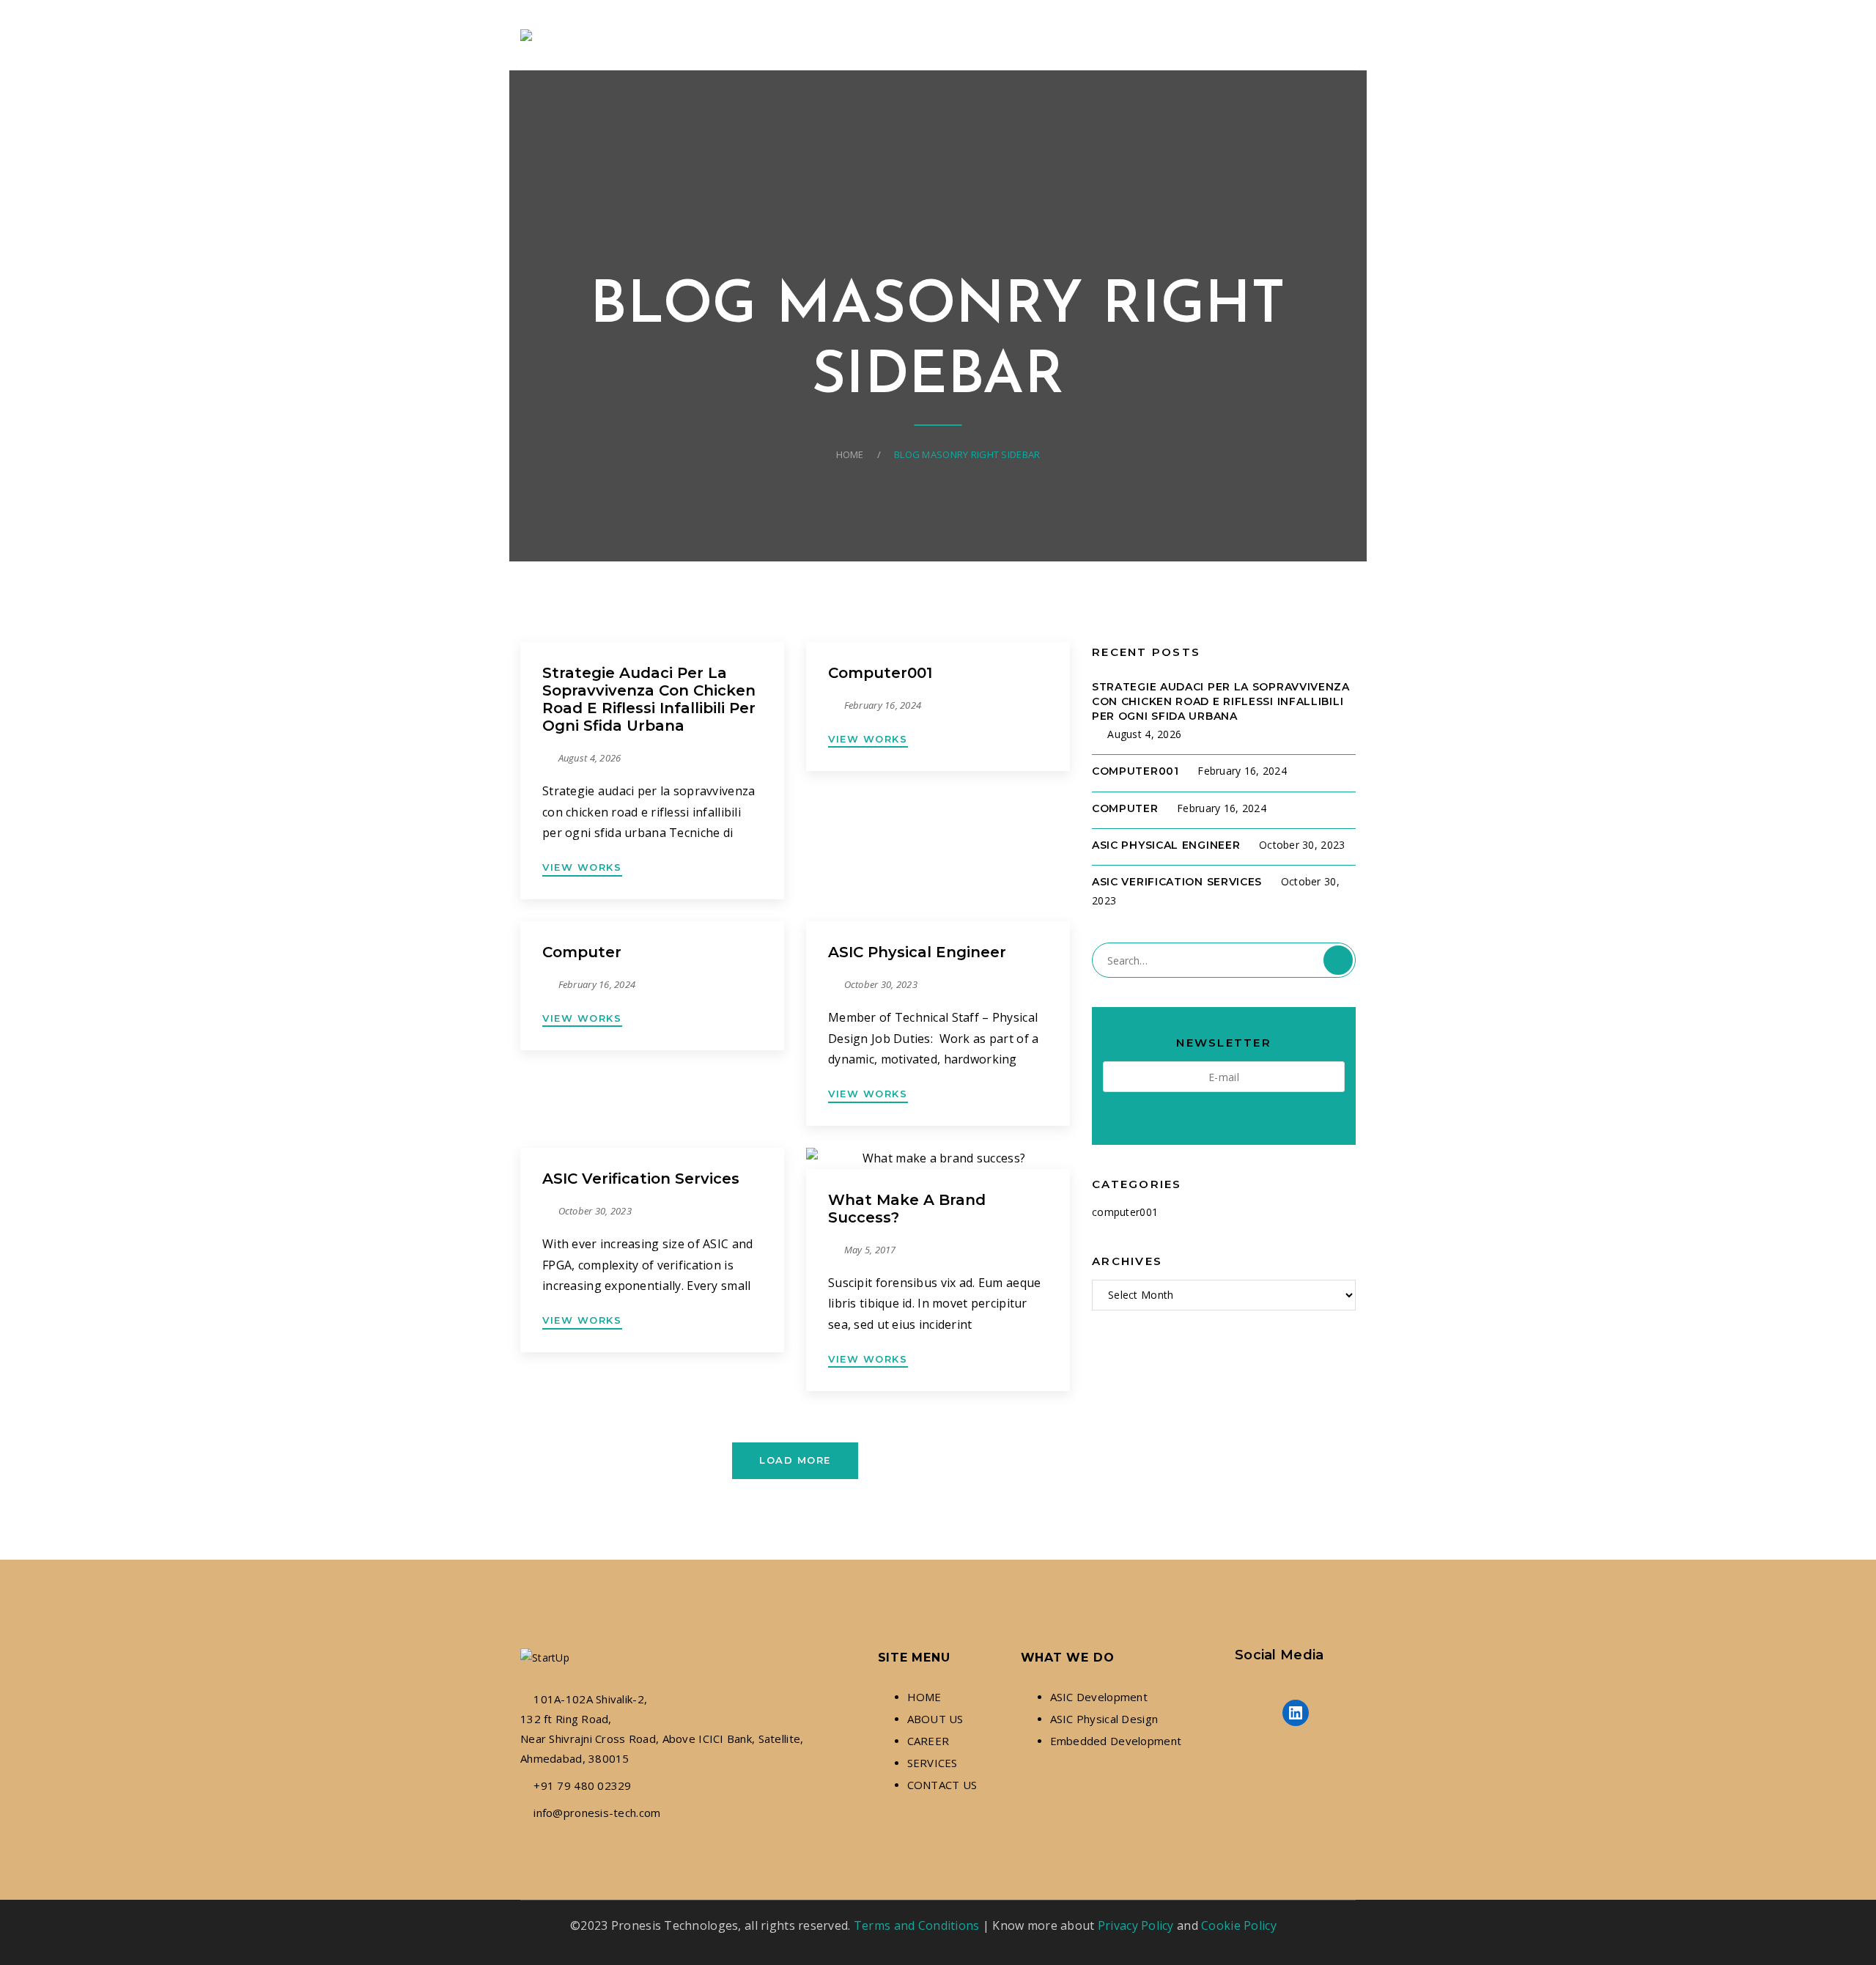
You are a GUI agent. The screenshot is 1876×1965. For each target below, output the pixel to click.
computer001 (880, 673)
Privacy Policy (1136, 1925)
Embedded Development (1116, 1741)
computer (582, 952)
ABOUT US (935, 1719)
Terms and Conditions (917, 1925)
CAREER (928, 1741)
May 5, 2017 (870, 1250)
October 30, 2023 (881, 984)
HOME (924, 1697)
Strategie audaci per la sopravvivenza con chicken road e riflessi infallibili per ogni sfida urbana (649, 699)
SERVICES (933, 1763)
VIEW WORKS (582, 867)
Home (850, 454)
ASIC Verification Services (641, 1179)
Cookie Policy (1239, 1925)
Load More (795, 1460)
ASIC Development (1099, 1697)
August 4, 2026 (590, 758)
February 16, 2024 (883, 705)
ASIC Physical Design (1104, 1719)
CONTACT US (942, 1785)
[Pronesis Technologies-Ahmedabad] (529, 35)
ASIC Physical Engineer (917, 952)
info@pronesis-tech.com (597, 1813)
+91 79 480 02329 (582, 1785)
